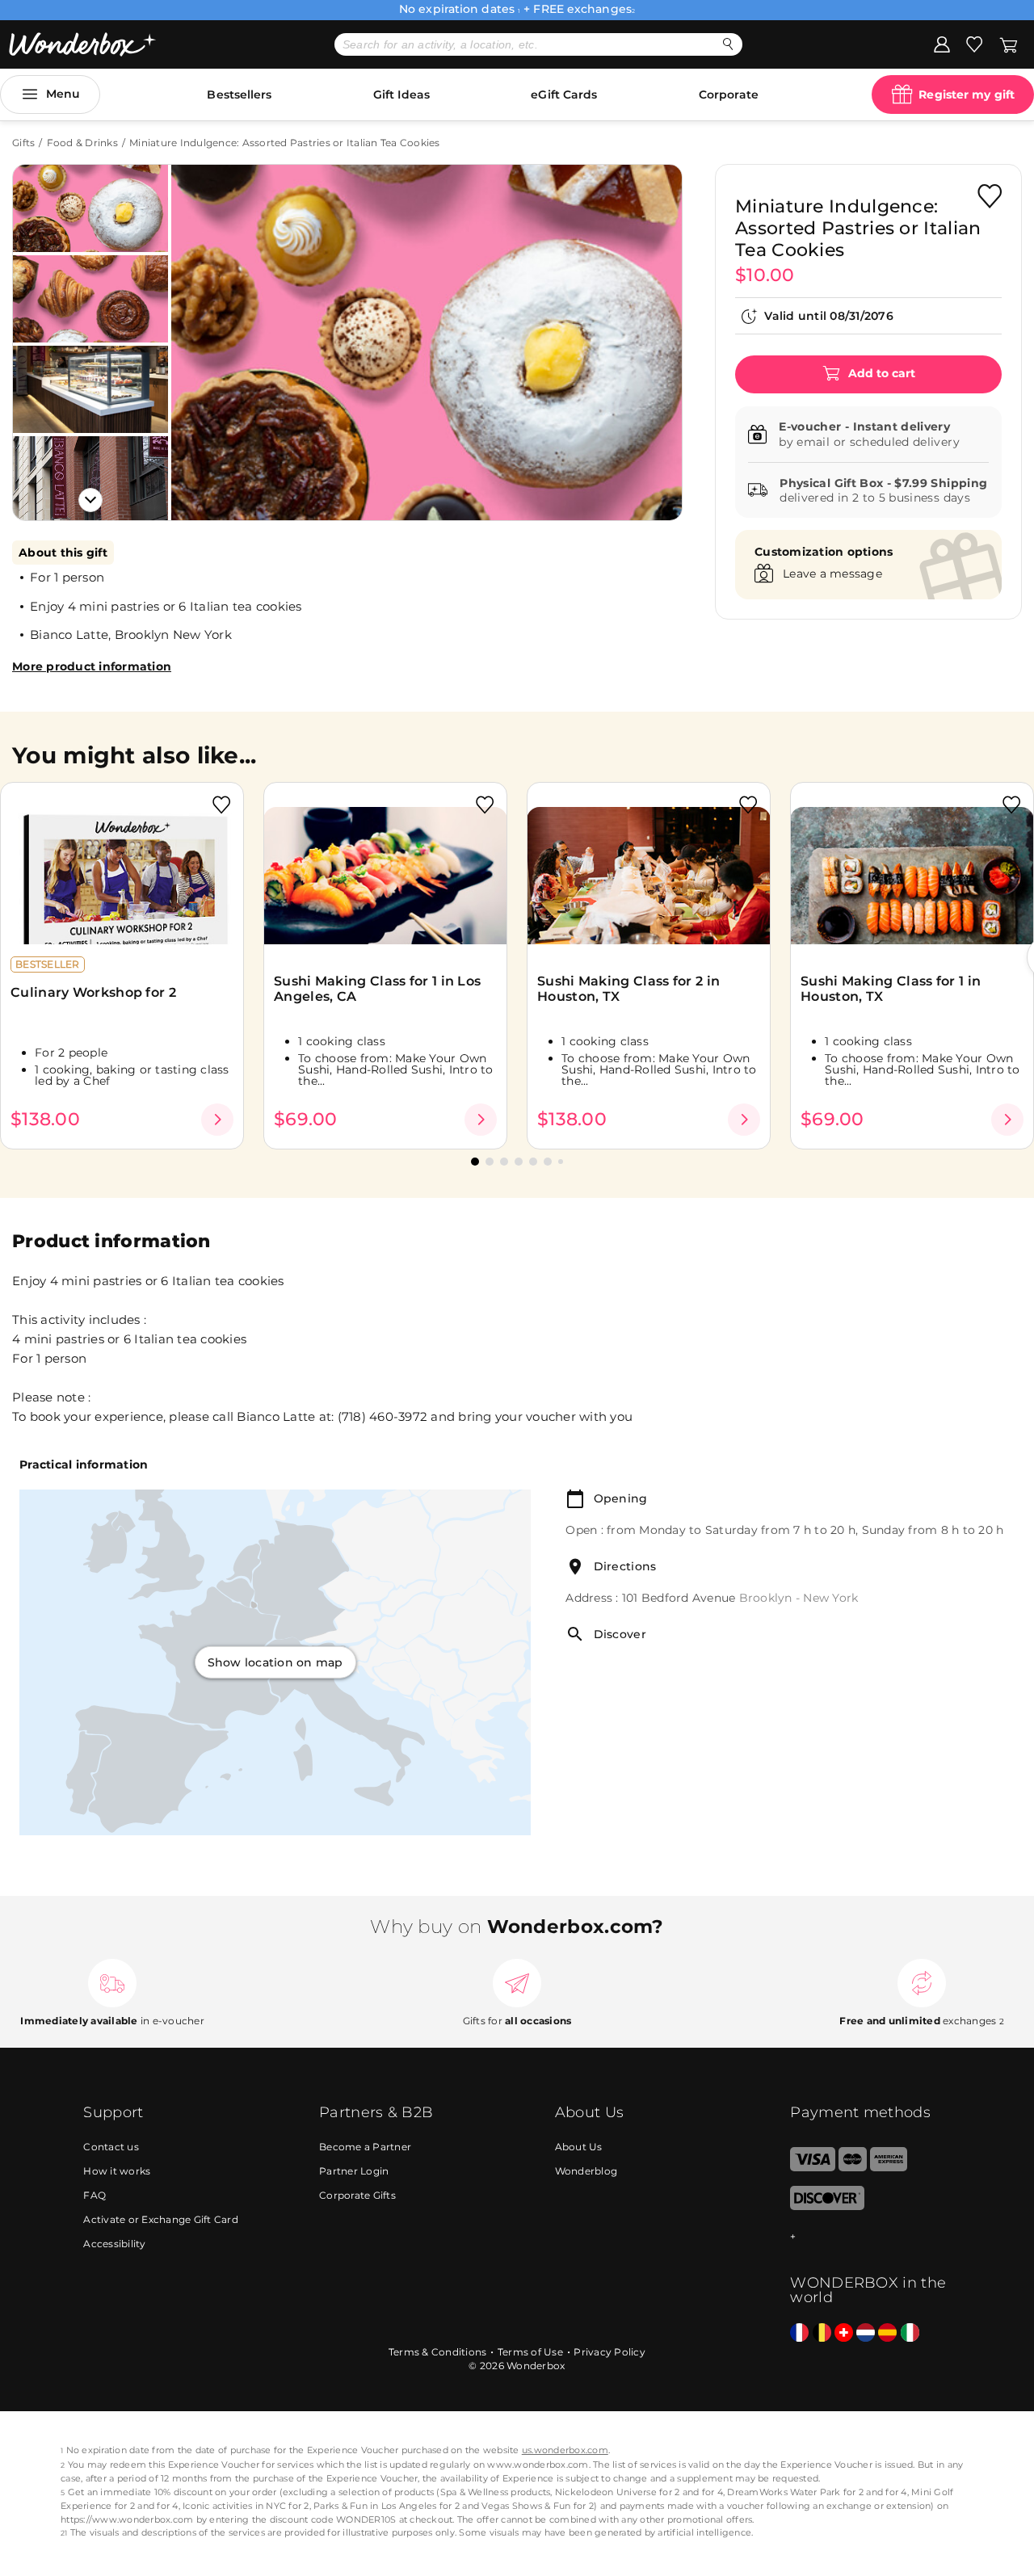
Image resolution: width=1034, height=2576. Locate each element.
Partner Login (354, 2171)
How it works (117, 2171)
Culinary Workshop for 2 (93, 992)
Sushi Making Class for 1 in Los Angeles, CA (377, 989)
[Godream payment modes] (870, 2237)
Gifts (23, 143)
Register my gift (967, 95)
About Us (579, 2147)
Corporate (729, 95)
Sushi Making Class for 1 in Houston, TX (891, 989)
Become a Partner (365, 2147)
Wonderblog (586, 2171)
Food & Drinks (82, 143)
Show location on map (275, 1662)
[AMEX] (889, 2168)
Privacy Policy (609, 2352)
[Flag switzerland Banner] (844, 2333)
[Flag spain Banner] (887, 2333)
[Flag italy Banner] (910, 2333)
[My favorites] (974, 44)
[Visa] (812, 2168)
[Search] (728, 44)
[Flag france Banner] (799, 2333)
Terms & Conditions (438, 2352)
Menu (63, 94)
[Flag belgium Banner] (822, 2333)
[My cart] (1009, 44)
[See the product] (217, 1120)
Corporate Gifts (357, 2195)
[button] (201, 330)
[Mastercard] (853, 2168)
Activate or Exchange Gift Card (161, 2219)
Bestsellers (239, 95)
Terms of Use (530, 2352)
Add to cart (880, 373)
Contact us (111, 2147)
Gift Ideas (401, 95)
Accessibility (114, 2244)
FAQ (95, 2195)
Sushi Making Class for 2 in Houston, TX (628, 989)
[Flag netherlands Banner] (866, 2333)
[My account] (942, 44)
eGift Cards (564, 95)
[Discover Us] (827, 2206)
